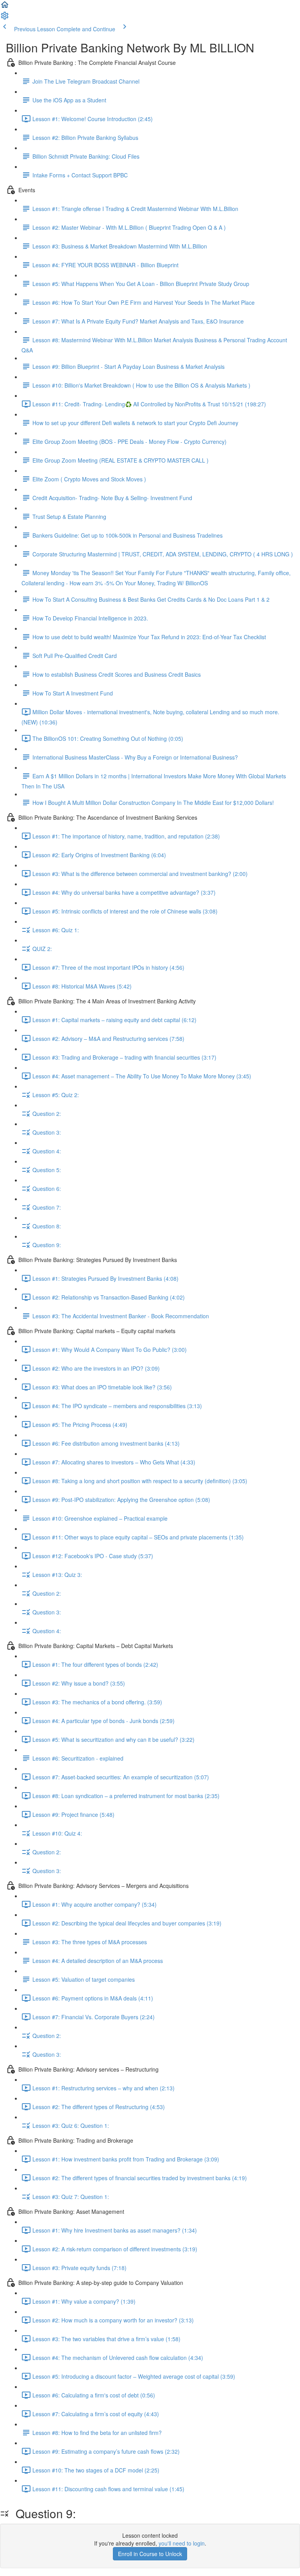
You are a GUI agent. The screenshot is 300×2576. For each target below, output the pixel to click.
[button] (5, 7)
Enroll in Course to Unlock (150, 2554)
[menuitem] (5, 18)
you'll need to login (182, 2543)
